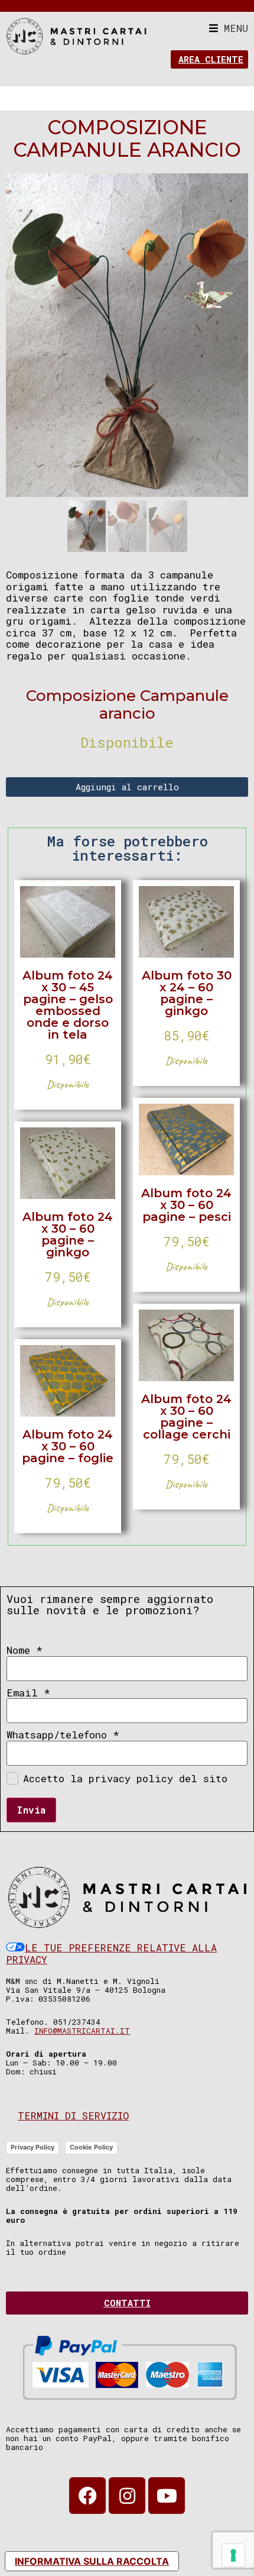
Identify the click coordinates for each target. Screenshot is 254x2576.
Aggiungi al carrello (127, 787)
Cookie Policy (91, 2147)
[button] (229, 28)
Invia (31, 1810)
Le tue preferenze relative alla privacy (111, 1953)
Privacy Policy (32, 2147)
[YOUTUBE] (167, 2496)
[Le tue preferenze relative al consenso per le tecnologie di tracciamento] (233, 2555)
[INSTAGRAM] (127, 2496)
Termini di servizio (73, 2116)
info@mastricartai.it (82, 2031)
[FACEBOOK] (87, 2496)
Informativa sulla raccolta (92, 2561)
